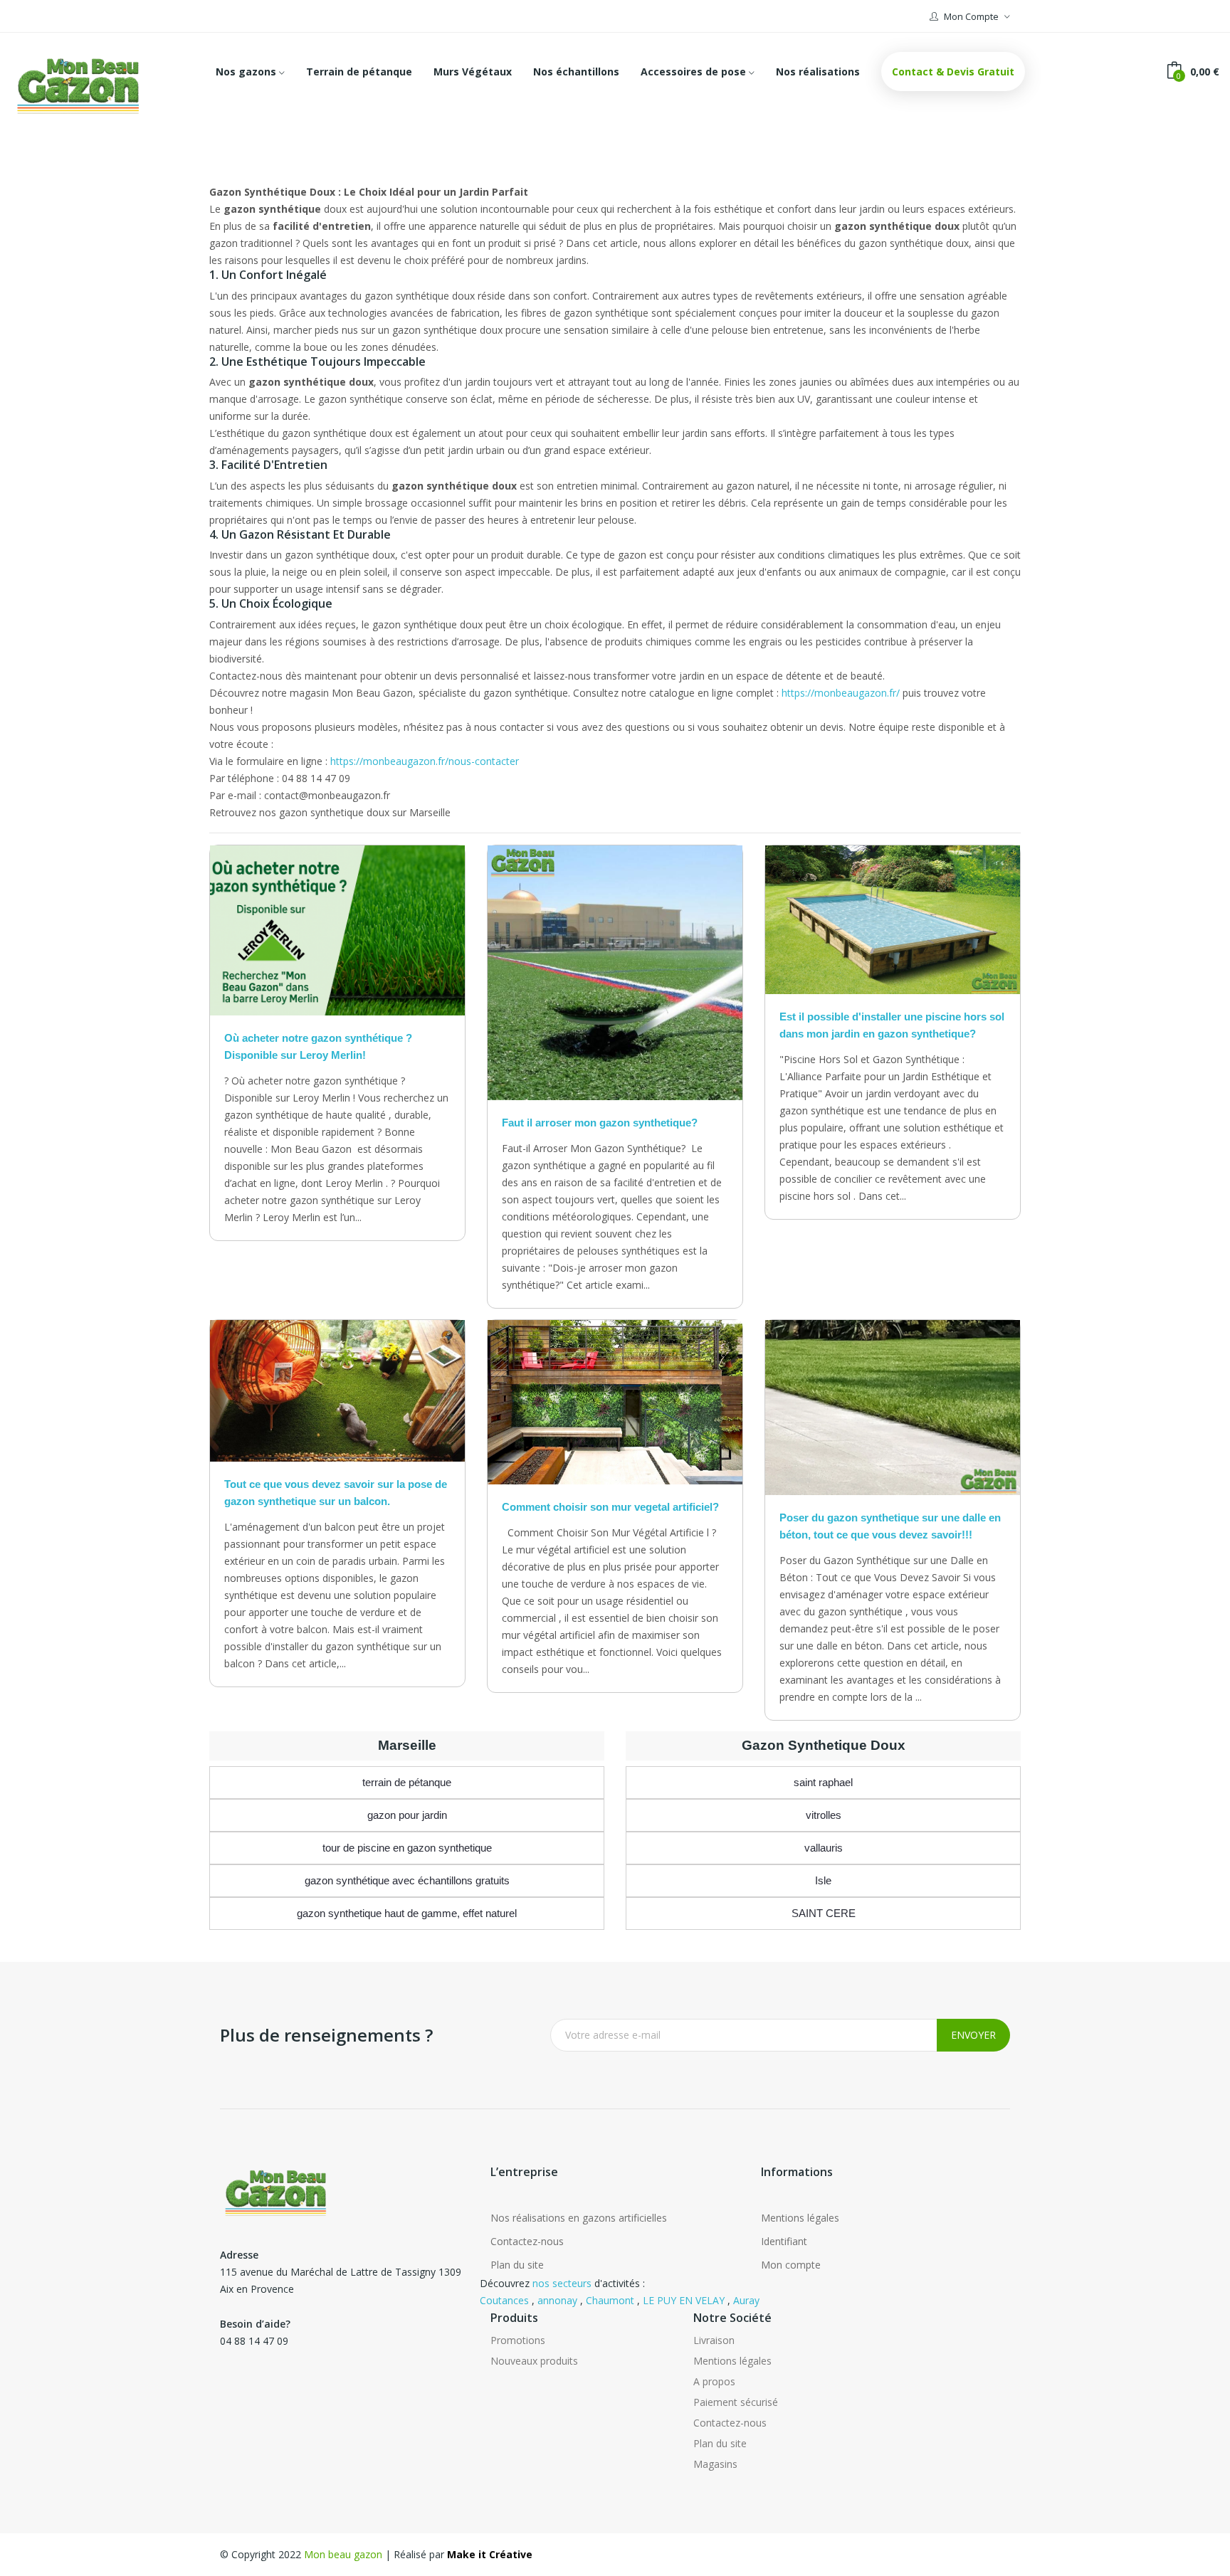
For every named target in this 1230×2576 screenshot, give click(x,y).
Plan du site (517, 2265)
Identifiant (784, 2241)
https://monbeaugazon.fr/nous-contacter (425, 761)
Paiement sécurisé (736, 2402)
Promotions (518, 2340)
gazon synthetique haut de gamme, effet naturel (407, 1913)
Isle (823, 1880)
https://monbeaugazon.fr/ (841, 693)
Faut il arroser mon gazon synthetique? (600, 1123)
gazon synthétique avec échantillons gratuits (407, 1880)
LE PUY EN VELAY (684, 2300)
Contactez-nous (527, 2241)
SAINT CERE (824, 1913)
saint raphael (823, 1782)
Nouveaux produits (534, 2361)
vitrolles (824, 1815)
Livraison (714, 2340)
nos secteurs (562, 2283)
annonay (557, 2300)
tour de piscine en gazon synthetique (407, 1848)
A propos (714, 2381)
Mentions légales (800, 2218)
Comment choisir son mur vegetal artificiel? (610, 1507)
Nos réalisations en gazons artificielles (579, 2218)
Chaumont (610, 2300)
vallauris (824, 1848)
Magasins (715, 2464)
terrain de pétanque (407, 1782)
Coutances (504, 2300)
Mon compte (791, 2265)
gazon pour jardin (407, 1815)
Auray (746, 2300)
